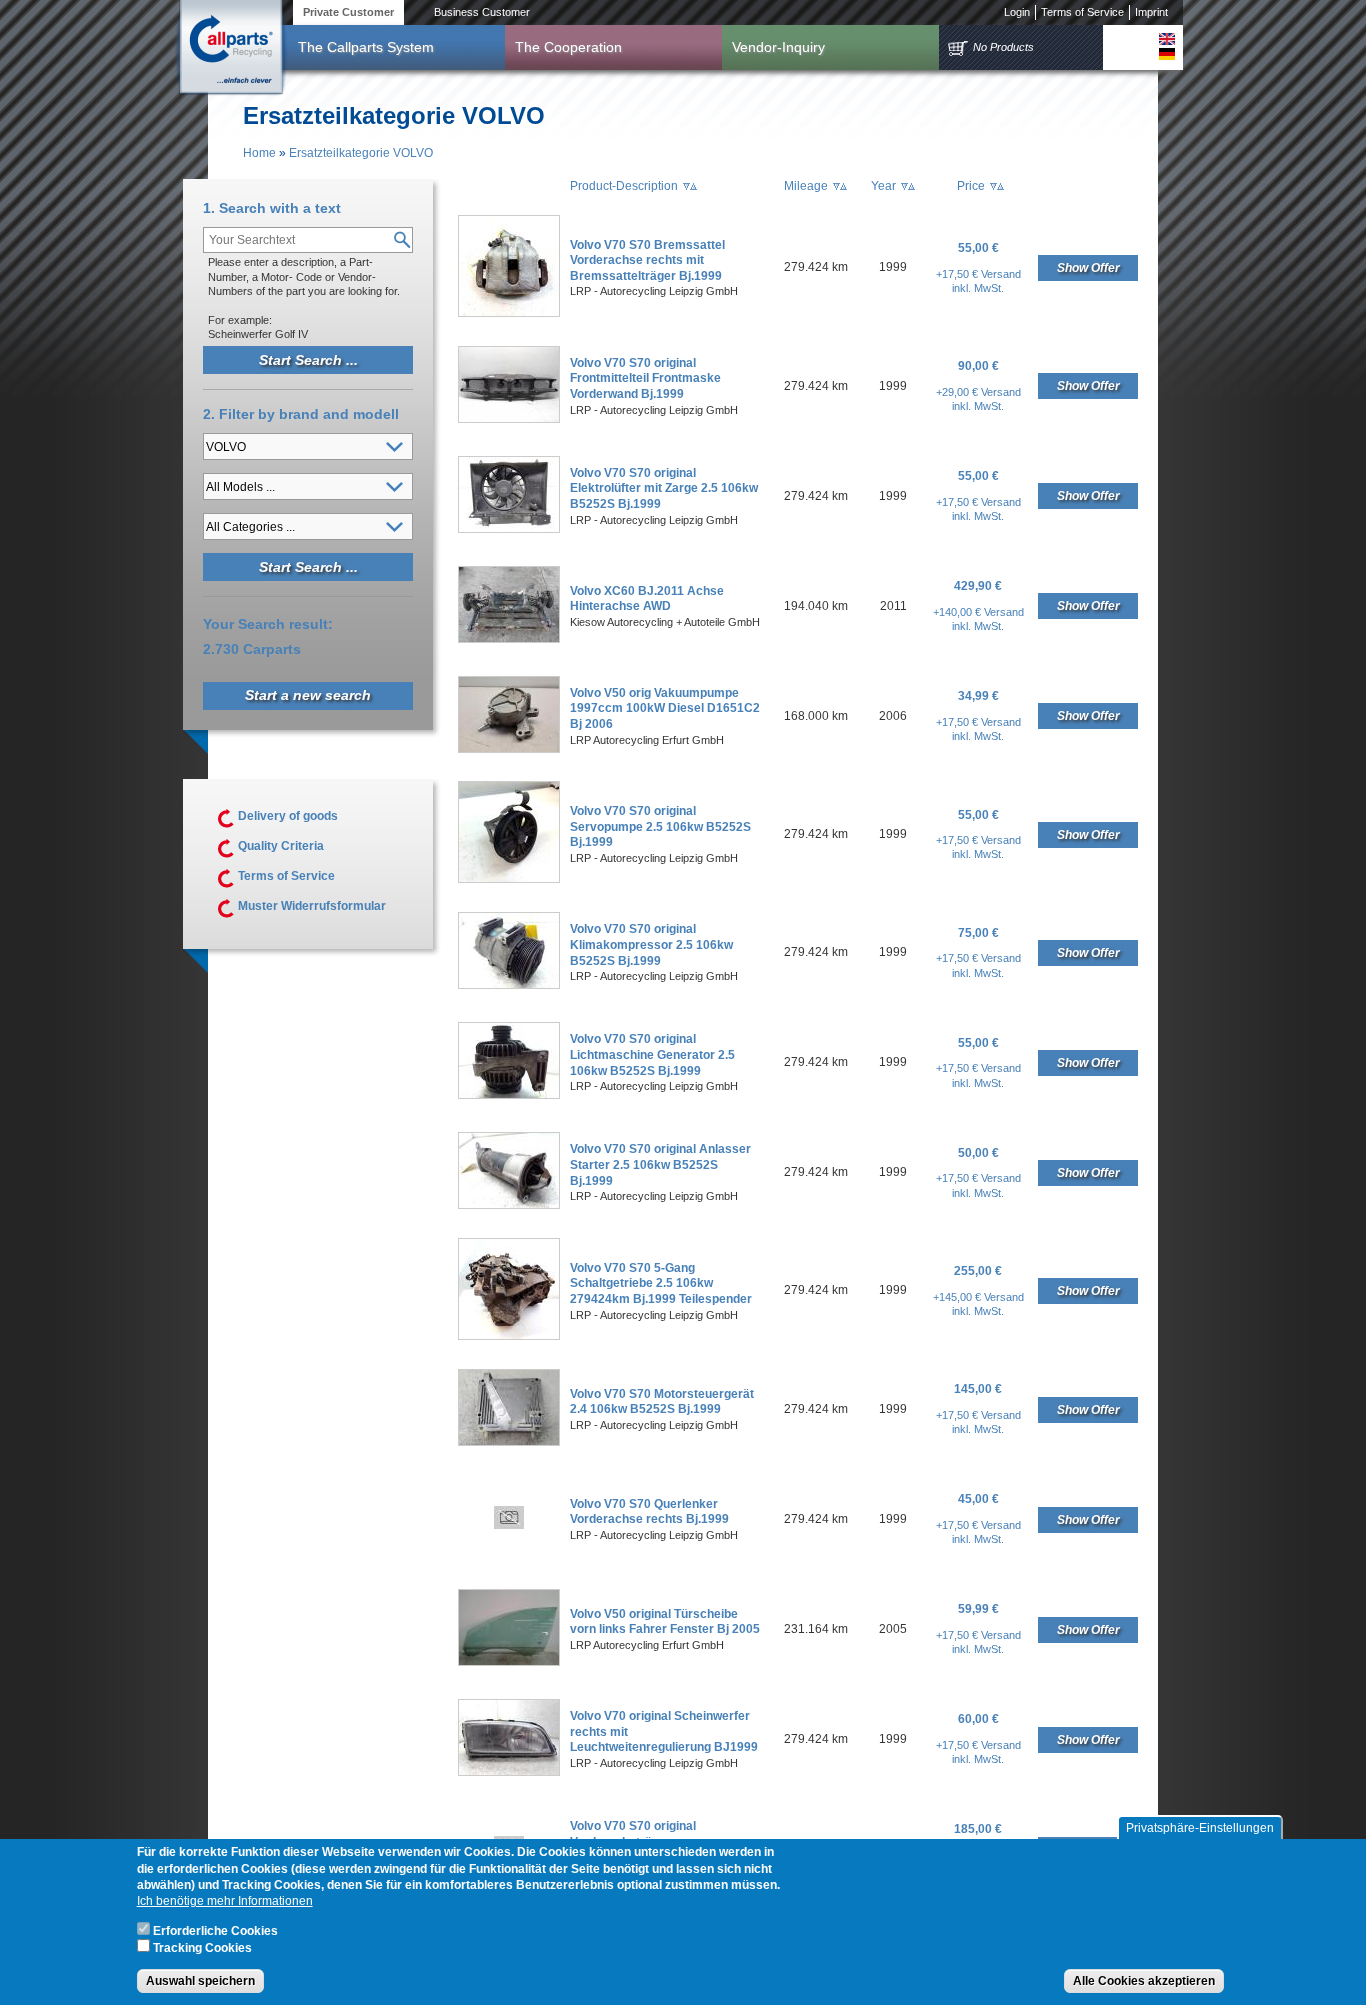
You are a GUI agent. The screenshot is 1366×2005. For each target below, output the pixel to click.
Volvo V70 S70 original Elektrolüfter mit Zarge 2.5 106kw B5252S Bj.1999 (664, 488)
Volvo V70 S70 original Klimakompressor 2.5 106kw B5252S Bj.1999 (651, 944)
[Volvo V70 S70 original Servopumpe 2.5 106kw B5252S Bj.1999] (509, 879)
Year (883, 186)
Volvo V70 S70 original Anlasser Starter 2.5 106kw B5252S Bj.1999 (660, 1164)
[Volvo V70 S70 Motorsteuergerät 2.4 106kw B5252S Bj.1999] (509, 1442)
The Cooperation (568, 47)
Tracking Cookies (202, 1948)
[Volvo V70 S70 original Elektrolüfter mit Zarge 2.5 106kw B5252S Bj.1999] (509, 529)
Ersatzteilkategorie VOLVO (361, 153)
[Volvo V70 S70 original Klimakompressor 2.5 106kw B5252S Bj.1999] (509, 985)
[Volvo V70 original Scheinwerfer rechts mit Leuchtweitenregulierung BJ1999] (509, 1772)
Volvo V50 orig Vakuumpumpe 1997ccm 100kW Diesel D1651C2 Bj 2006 (665, 708)
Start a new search (308, 695)
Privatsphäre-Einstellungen (1200, 1828)
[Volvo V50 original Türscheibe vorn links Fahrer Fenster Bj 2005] (509, 1662)
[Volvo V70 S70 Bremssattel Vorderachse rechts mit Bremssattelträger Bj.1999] (509, 313)
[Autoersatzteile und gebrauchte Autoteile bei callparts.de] (230, 49)
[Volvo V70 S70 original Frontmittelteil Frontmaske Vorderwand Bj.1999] (509, 419)
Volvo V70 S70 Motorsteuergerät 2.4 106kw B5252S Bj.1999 (662, 1402)
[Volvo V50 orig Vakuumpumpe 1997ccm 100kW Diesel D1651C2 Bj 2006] (509, 749)
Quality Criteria (281, 846)
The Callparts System (366, 47)
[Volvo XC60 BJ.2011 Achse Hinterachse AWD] (509, 639)
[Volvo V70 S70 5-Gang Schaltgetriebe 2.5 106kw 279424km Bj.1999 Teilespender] (509, 1336)
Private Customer (348, 12)
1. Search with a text (272, 208)
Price (971, 186)
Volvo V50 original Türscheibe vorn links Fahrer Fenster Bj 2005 (665, 1622)
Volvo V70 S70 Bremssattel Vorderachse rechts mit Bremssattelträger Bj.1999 (647, 260)
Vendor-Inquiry (778, 47)
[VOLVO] (1167, 39)
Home (259, 153)
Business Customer (482, 12)
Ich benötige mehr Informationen (225, 1901)
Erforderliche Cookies (215, 1931)
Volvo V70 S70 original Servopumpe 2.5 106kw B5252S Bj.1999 (660, 826)
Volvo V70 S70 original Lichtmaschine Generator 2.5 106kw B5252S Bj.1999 (652, 1054)
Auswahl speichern (200, 1981)
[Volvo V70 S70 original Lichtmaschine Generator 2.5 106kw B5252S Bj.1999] (509, 1095)
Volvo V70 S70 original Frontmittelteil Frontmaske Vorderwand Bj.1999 (645, 378)
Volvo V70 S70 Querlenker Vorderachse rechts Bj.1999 (649, 1512)
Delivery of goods (288, 816)
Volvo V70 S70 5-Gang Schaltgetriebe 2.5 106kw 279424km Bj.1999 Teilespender (661, 1283)
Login (1017, 12)
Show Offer (1088, 268)
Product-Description (624, 186)
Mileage (806, 186)
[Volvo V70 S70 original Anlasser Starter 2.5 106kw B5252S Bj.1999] (509, 1205)
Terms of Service (1082, 12)
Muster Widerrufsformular (312, 906)
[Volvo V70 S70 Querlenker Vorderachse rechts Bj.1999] (509, 1525)
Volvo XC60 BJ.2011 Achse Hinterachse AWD (647, 599)
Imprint (1151, 12)
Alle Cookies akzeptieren (1144, 1981)
